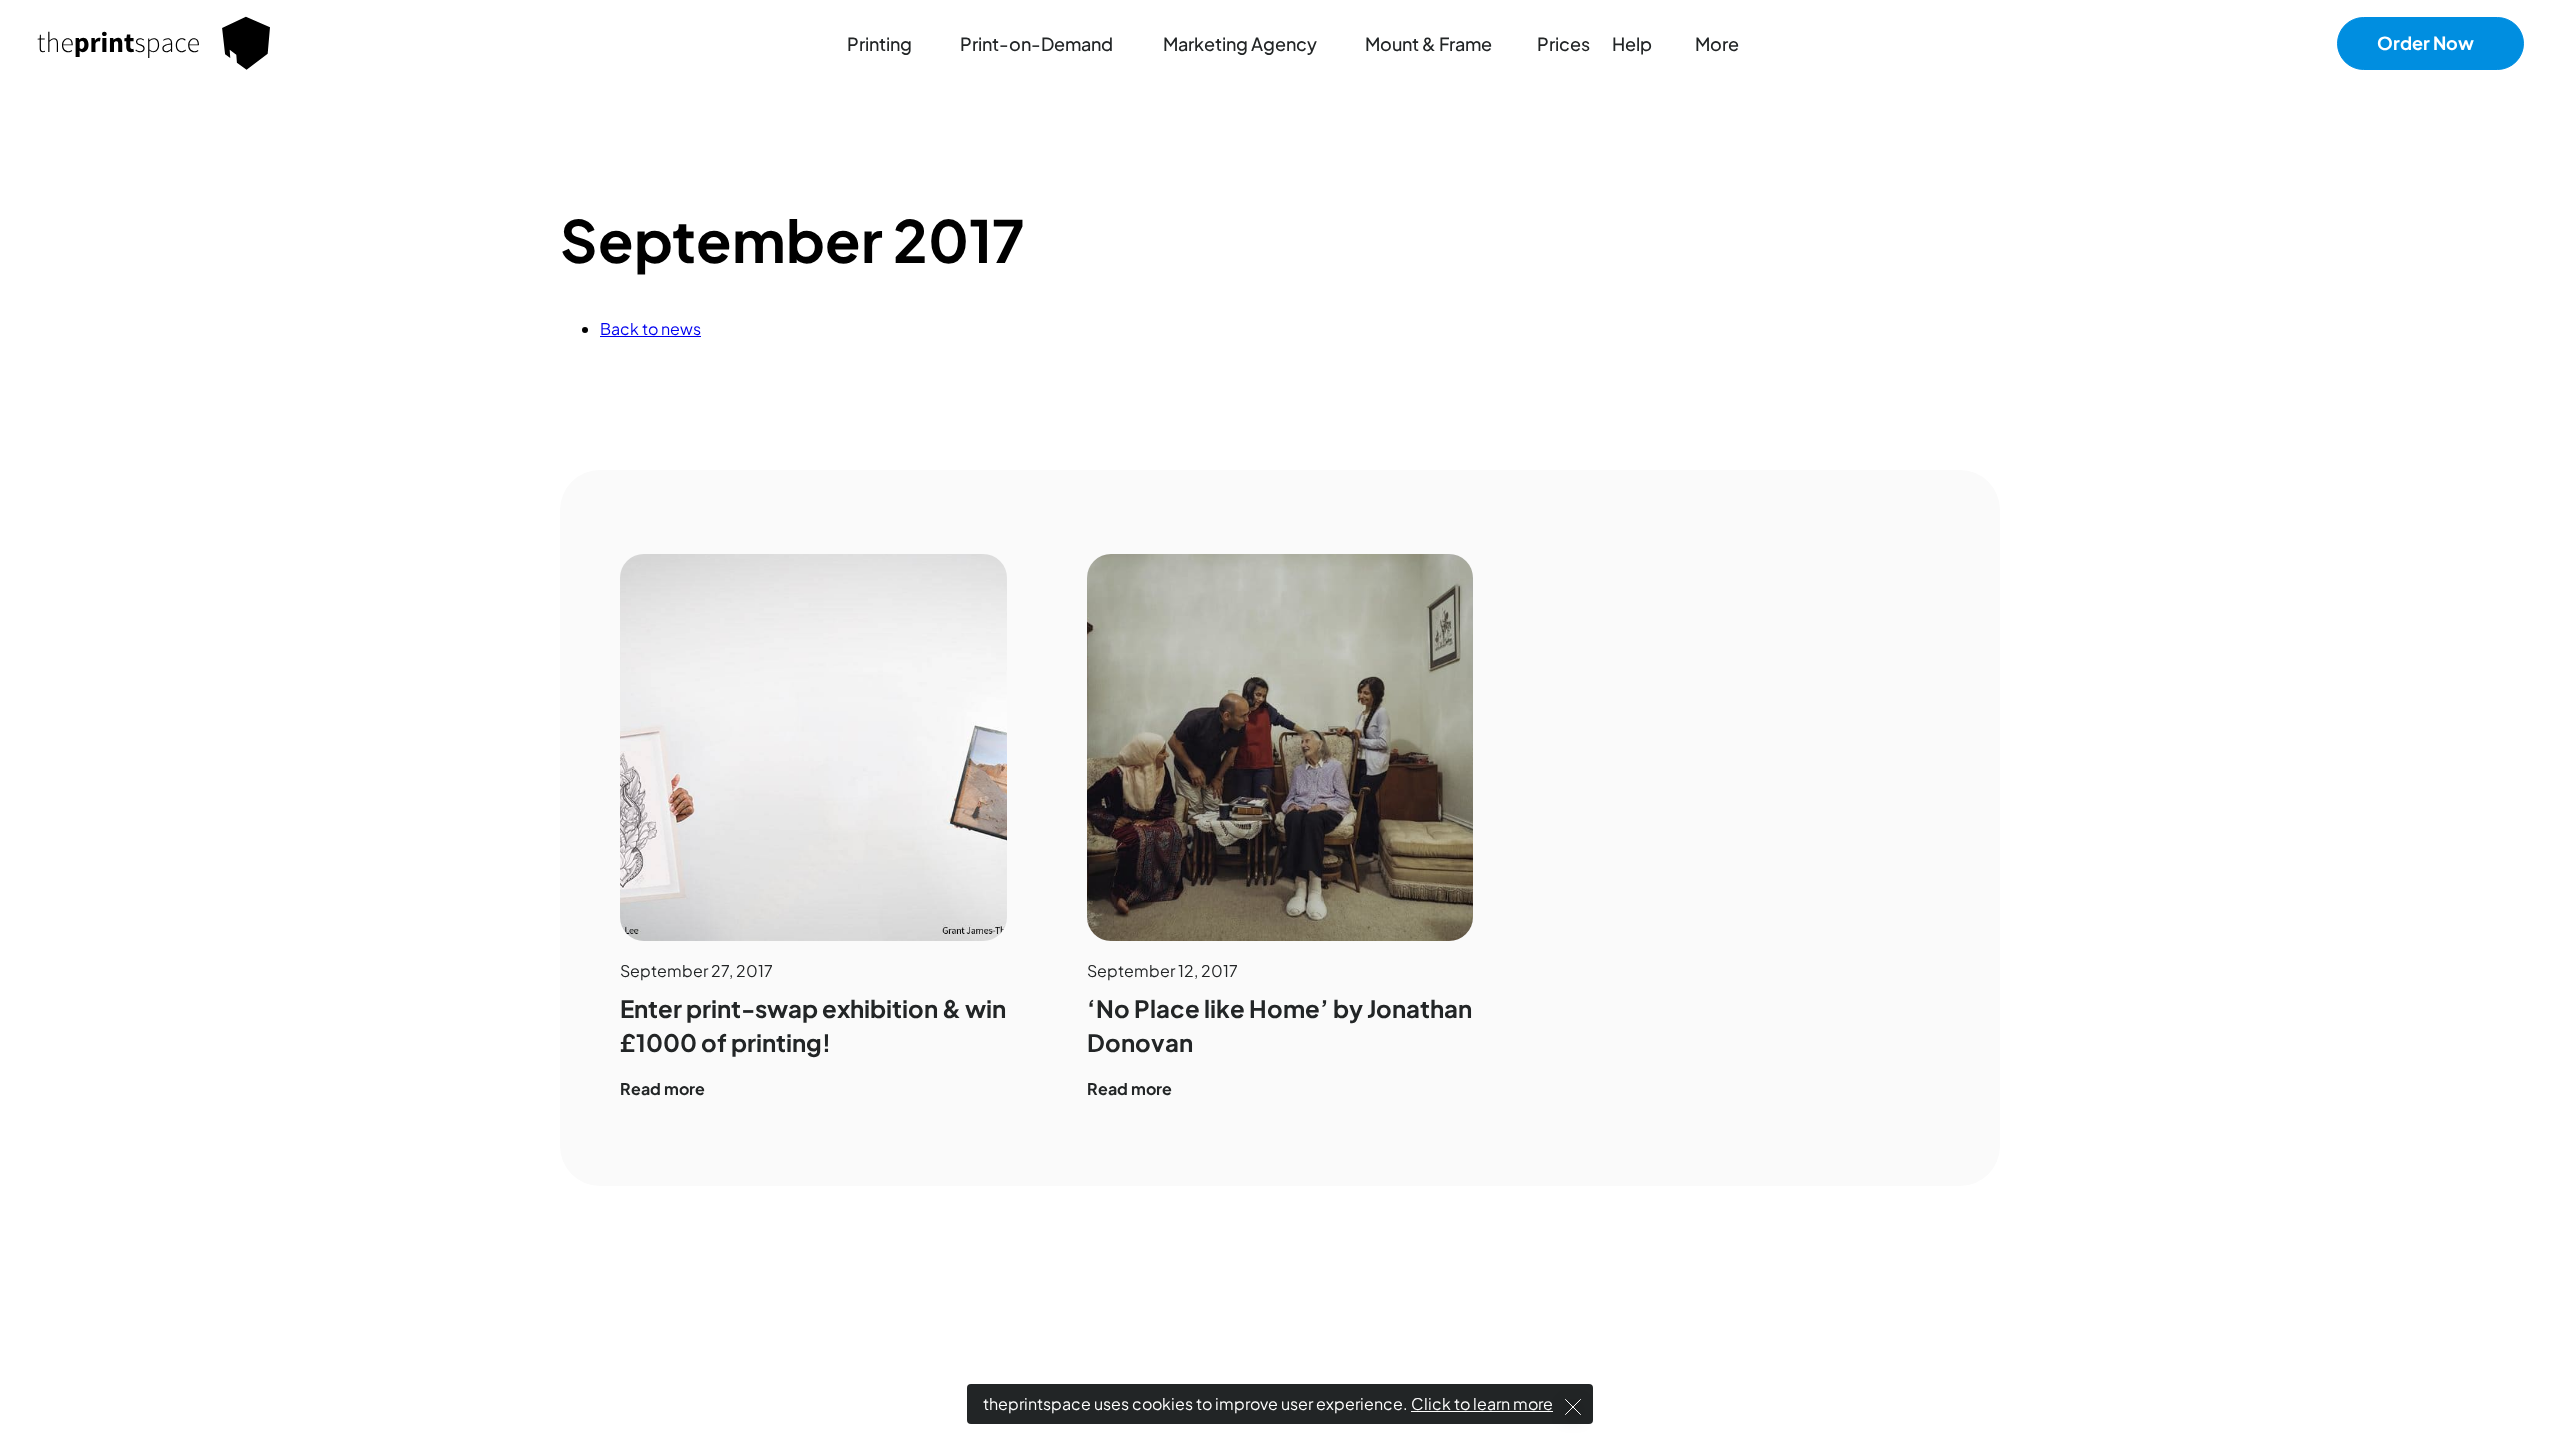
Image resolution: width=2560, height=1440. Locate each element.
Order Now (2425, 42)
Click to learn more (1482, 1403)
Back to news (650, 328)
